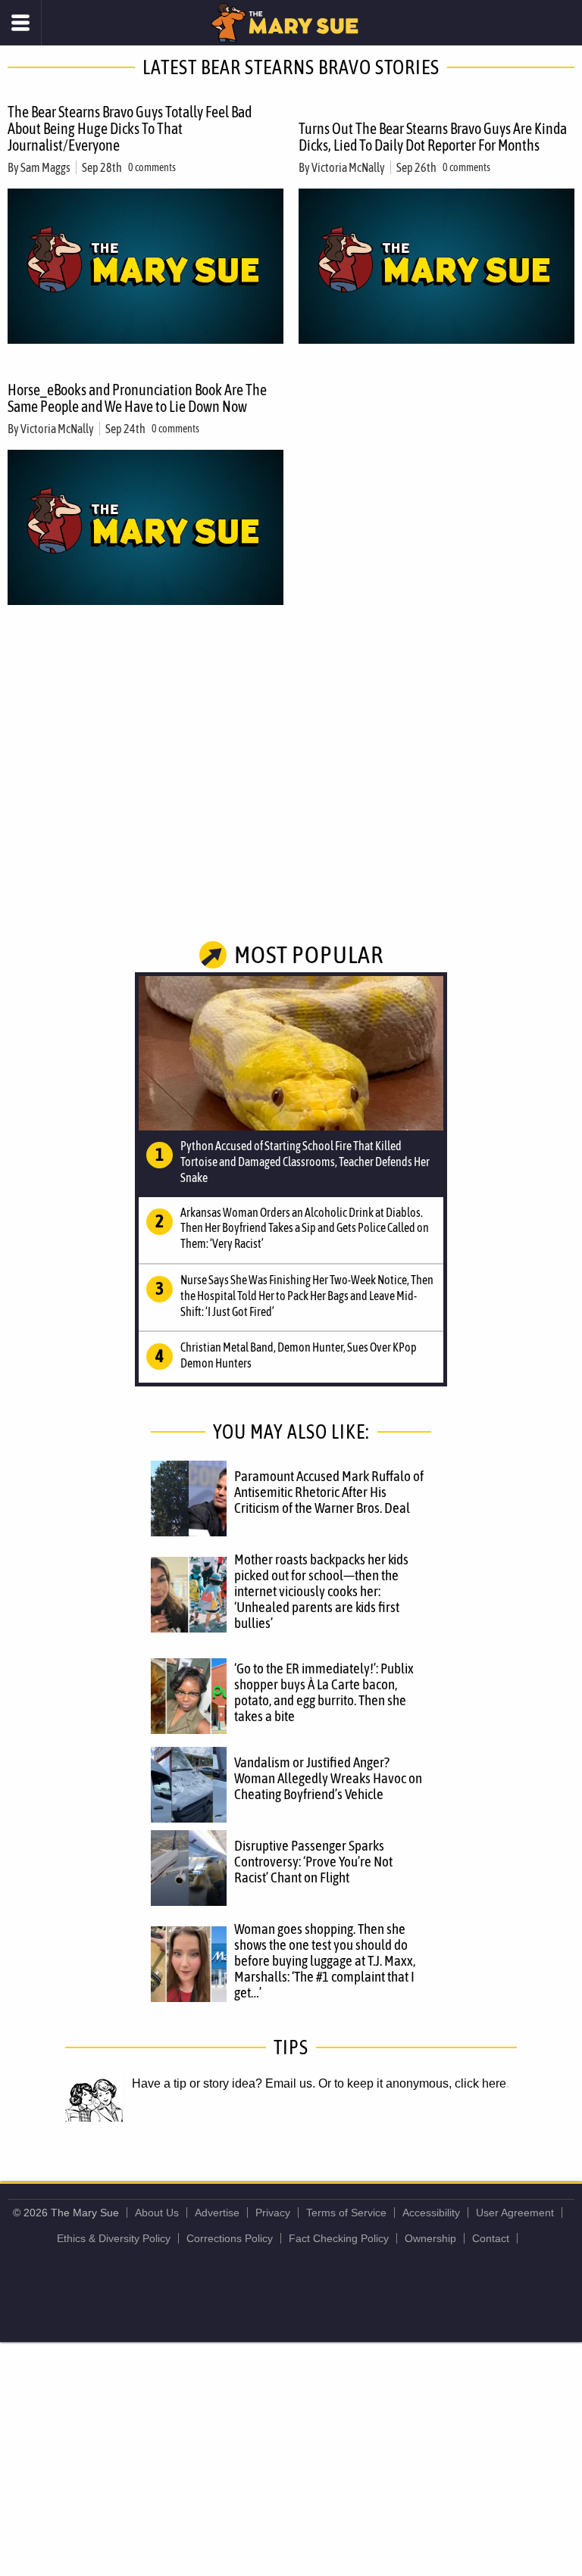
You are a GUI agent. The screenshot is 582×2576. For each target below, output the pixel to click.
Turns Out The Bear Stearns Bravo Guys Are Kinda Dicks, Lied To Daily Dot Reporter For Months (433, 137)
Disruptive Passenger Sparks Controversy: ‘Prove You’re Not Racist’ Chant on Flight (313, 1861)
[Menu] (21, 23)
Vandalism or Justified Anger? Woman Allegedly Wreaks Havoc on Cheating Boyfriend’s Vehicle (328, 1778)
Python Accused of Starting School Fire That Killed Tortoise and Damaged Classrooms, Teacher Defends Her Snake (305, 1162)
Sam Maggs (45, 167)
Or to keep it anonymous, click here (412, 2083)
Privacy (273, 2213)
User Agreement (515, 2213)
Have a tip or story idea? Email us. (224, 2083)
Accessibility (431, 2213)
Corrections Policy (230, 2238)
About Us (157, 2213)
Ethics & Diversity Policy (114, 2238)
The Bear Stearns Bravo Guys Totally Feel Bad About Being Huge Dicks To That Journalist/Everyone (130, 128)
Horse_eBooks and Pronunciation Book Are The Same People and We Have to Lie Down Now (137, 398)
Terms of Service (346, 2213)
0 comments (152, 167)
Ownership (430, 2238)
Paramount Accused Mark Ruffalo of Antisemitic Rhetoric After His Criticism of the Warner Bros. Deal (329, 1492)
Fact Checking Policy (339, 2238)
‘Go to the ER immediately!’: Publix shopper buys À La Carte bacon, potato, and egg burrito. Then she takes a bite (324, 1692)
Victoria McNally (348, 167)
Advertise (217, 2213)
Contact (491, 2238)
